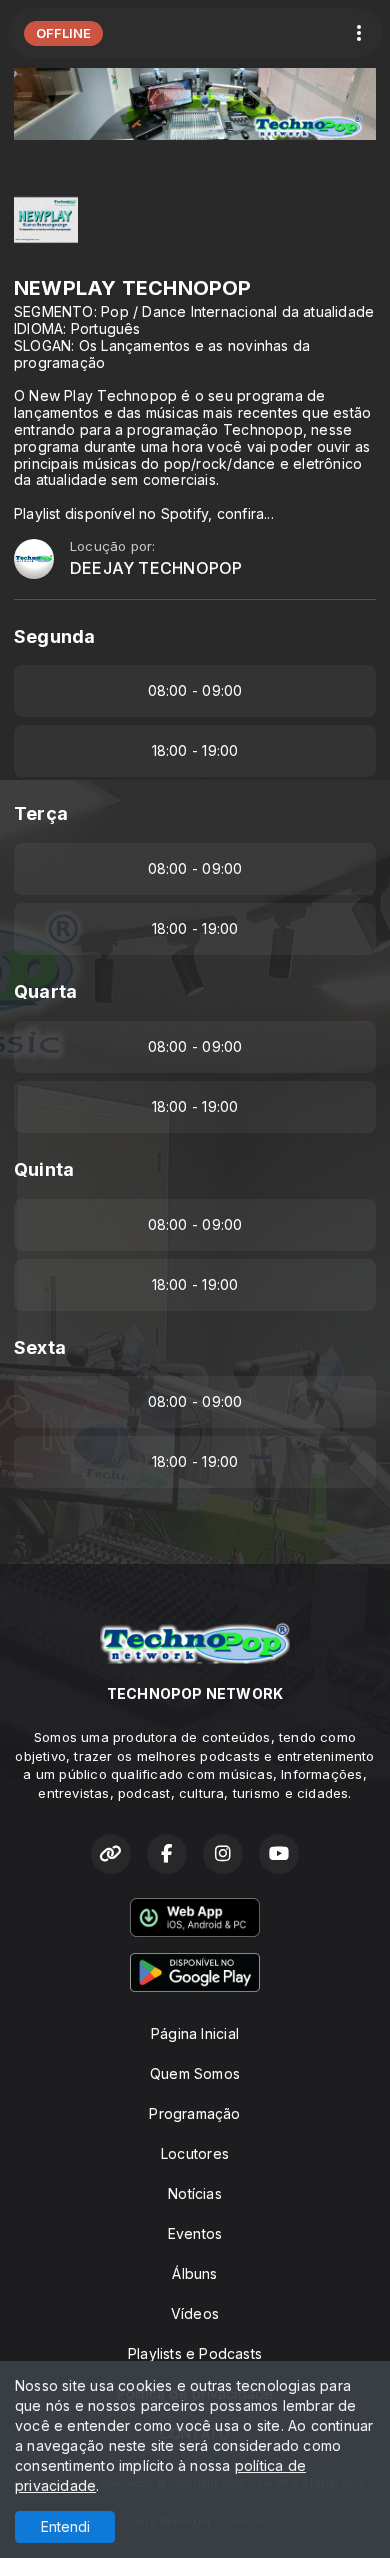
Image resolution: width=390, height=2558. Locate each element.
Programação (194, 2113)
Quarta (45, 991)
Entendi (65, 2526)
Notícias (195, 2193)
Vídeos (195, 2313)
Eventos (195, 2233)
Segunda (54, 636)
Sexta (40, 1347)
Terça (41, 813)
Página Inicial (195, 2033)
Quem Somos (195, 2073)
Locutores (195, 2153)
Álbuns (194, 2273)
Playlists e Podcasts (195, 2353)
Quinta (44, 1169)
